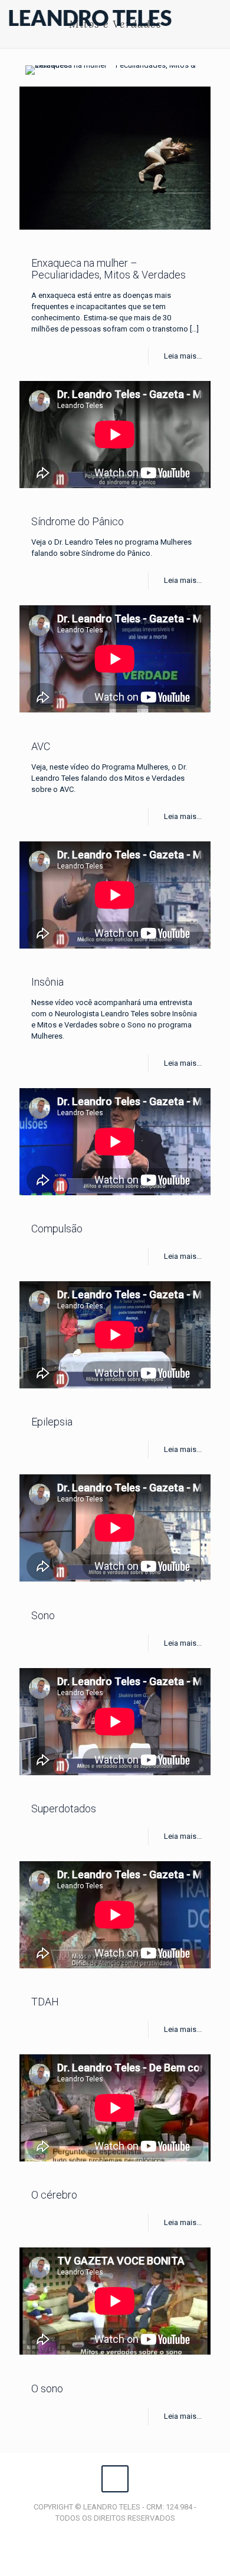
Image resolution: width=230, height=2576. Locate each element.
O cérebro (54, 2195)
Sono (43, 1615)
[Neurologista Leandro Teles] (90, 18)
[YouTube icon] (115, 2535)
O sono (47, 2388)
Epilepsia (52, 1422)
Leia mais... (183, 356)
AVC (41, 746)
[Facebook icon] (103, 2535)
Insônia (47, 982)
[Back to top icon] (115, 2479)
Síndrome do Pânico (78, 521)
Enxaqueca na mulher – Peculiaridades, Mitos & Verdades (109, 269)
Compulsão (57, 1229)
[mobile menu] (214, 18)
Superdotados (64, 1808)
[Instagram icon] (128, 2535)
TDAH (45, 2002)
